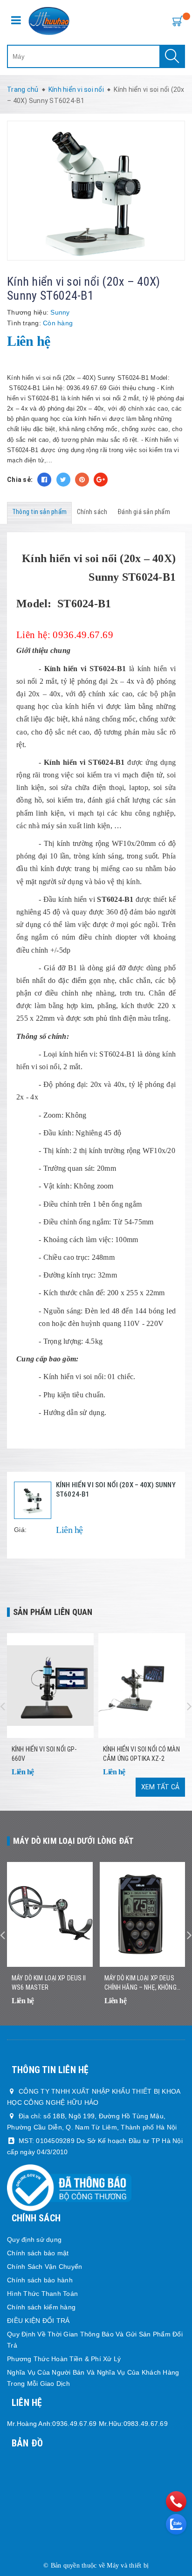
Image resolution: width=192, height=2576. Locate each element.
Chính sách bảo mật (38, 2253)
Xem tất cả (161, 1787)
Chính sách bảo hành (40, 2280)
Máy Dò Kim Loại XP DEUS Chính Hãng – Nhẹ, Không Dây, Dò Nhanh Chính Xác (141, 1983)
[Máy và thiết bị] (49, 21)
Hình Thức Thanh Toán (42, 2294)
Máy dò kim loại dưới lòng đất (73, 1841)
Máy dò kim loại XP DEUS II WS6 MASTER (49, 1983)
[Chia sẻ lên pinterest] (82, 480)
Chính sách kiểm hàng (41, 2307)
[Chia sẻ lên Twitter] (63, 480)
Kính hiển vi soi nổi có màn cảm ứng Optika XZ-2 (141, 1754)
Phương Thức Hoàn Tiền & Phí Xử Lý (64, 2359)
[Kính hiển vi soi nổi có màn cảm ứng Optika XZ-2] (142, 1686)
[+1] (101, 480)
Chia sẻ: (20, 480)
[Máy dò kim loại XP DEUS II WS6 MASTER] (50, 1914)
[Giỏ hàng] (176, 20)
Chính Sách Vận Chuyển (45, 2267)
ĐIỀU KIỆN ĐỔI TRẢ (38, 2321)
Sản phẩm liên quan (53, 1612)
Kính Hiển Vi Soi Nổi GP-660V (44, 1754)
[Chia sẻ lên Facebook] (44, 480)
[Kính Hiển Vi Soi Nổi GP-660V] (50, 1686)
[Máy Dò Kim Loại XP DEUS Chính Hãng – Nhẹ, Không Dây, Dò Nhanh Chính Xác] (143, 1914)
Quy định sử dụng (34, 2239)
